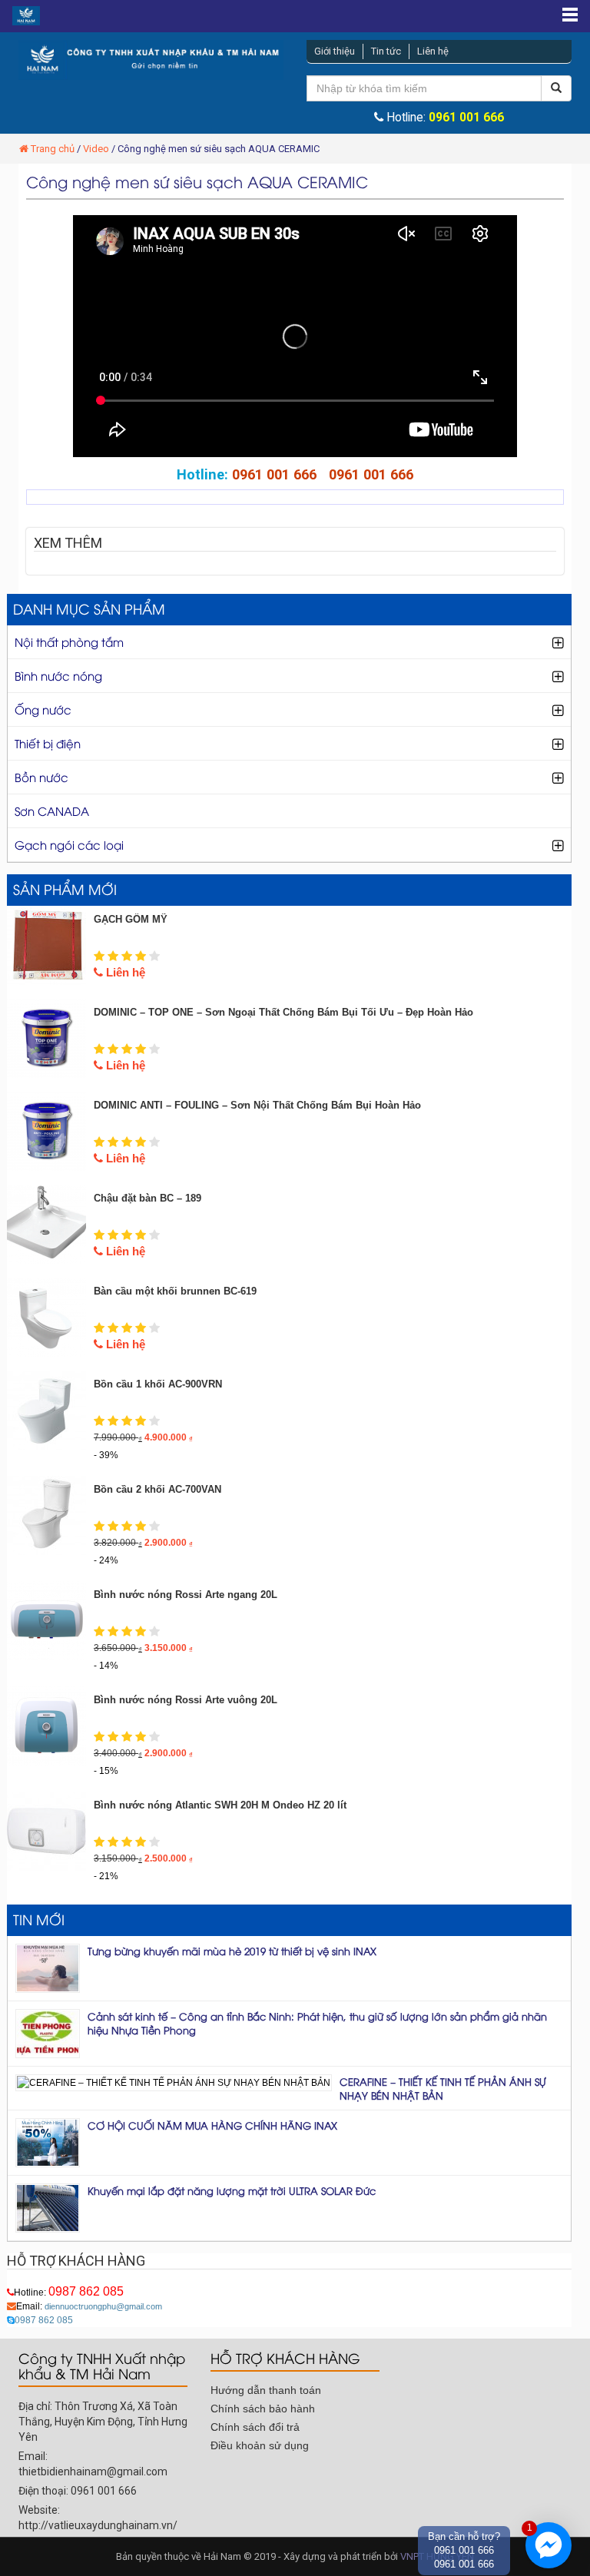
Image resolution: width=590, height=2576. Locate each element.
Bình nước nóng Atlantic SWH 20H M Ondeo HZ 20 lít (220, 1805)
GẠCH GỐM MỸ (131, 919)
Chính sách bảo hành (263, 2409)
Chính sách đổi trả (255, 2427)
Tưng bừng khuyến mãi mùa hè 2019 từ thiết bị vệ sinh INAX (232, 1951)
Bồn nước (41, 777)
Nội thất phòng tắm (69, 642)
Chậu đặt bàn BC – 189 (147, 1198)
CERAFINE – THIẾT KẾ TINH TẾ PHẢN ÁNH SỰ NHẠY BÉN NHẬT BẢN (443, 2088)
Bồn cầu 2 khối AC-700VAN (157, 1489)
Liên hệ (433, 51)
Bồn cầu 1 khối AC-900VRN (158, 1384)
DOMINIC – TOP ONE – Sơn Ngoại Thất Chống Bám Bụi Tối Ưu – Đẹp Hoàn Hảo (283, 1012)
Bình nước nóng (58, 675)
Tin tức (386, 51)
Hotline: (69, 2293)
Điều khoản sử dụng (260, 2445)
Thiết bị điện (48, 743)
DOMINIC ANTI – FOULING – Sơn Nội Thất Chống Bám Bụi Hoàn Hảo (257, 1105)
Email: (89, 2306)
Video (96, 149)
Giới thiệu (335, 51)
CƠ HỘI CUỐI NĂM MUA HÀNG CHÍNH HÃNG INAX (212, 2125)
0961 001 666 (466, 118)
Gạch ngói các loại (69, 844)
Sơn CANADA (52, 811)
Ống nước (43, 709)
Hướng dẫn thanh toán (266, 2390)
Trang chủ (53, 149)
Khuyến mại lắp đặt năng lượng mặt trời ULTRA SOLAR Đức (232, 2190)
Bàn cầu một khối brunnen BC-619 (175, 1291)
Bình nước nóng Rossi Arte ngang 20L (186, 1595)
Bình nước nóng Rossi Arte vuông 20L (186, 1700)
